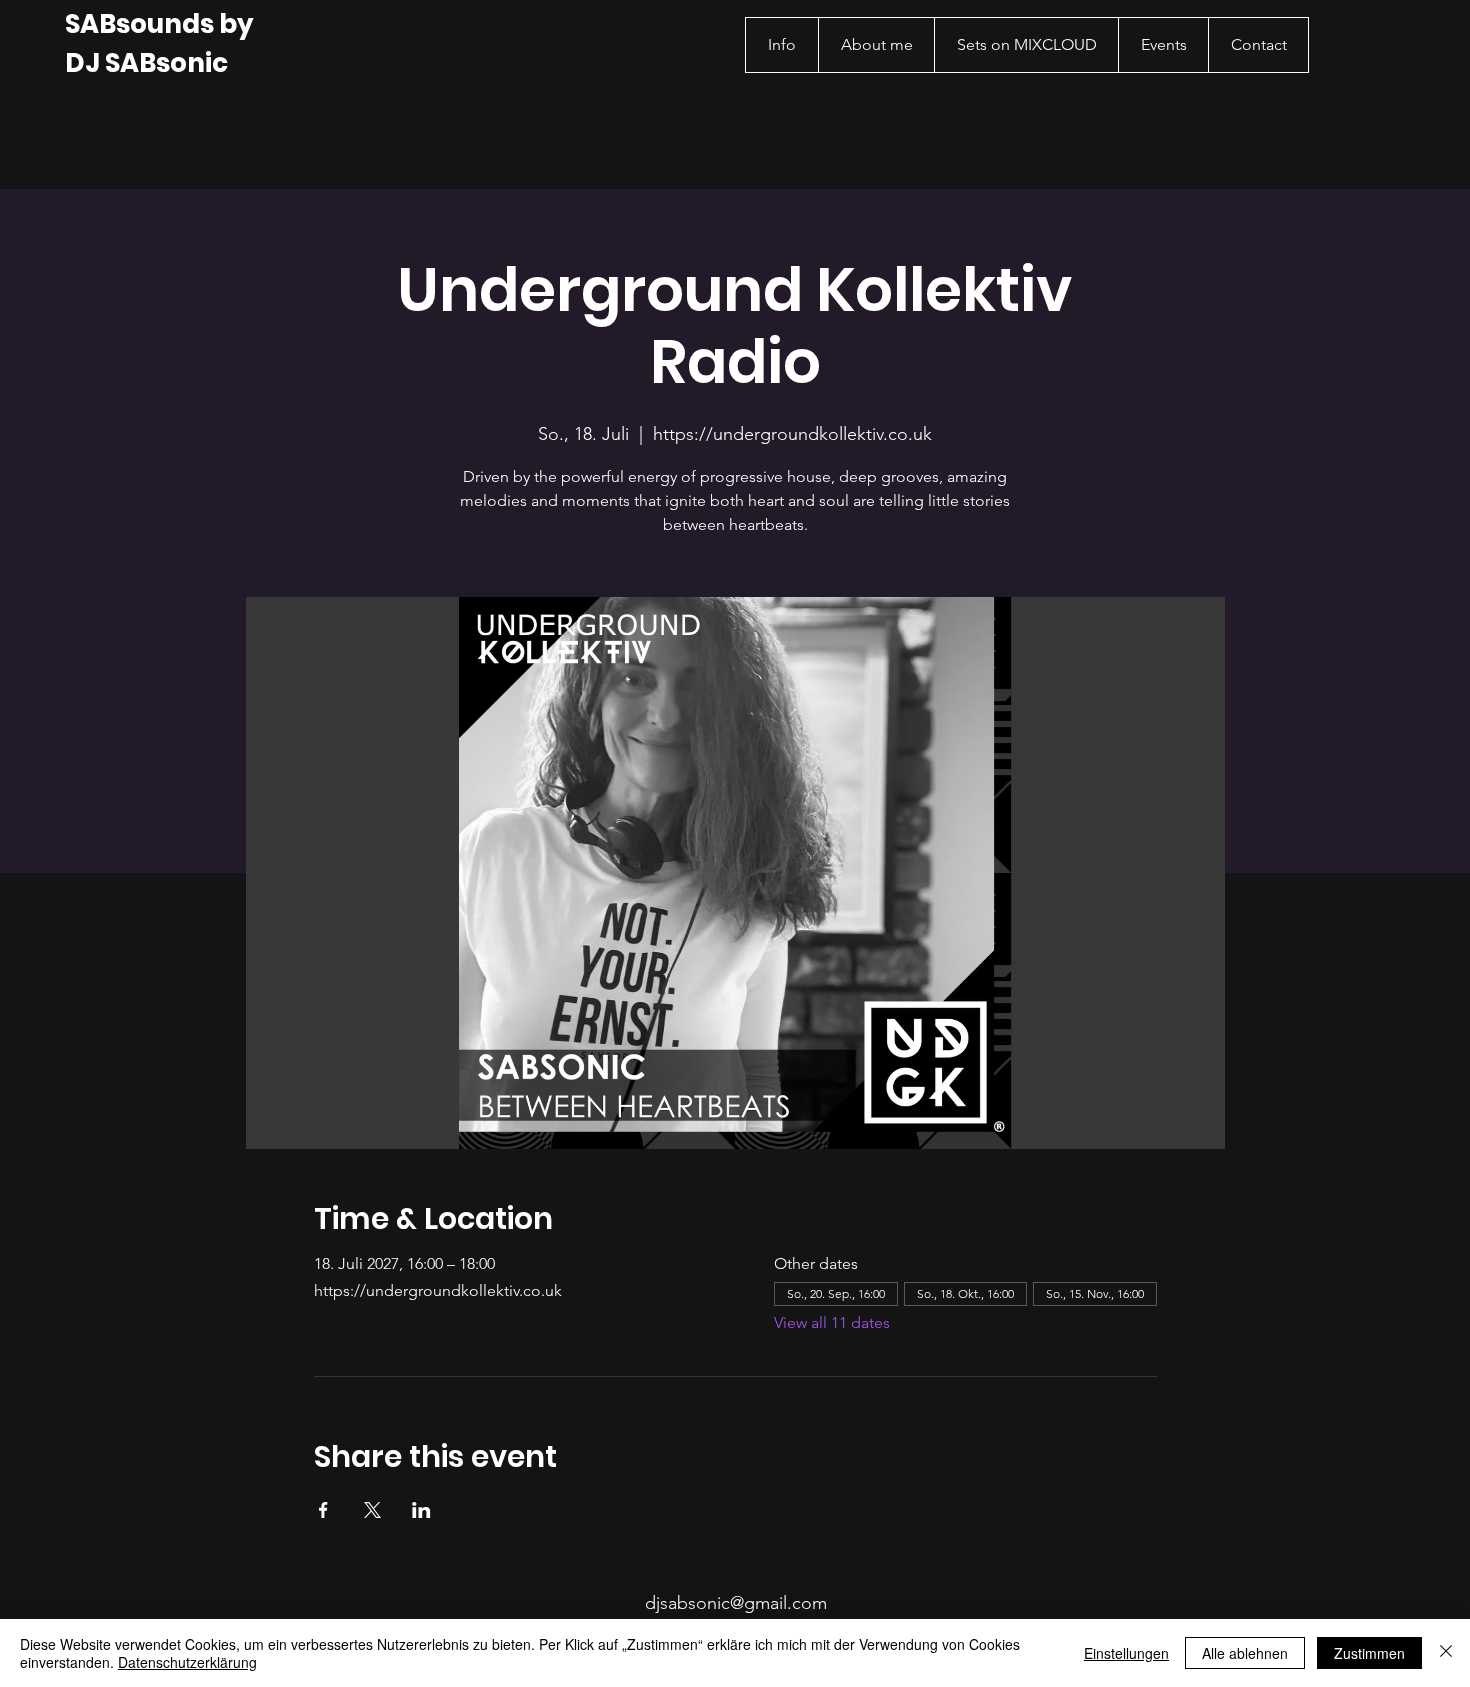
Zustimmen (1369, 1653)
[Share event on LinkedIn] (421, 1510)
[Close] (1446, 1653)
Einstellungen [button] (1126, 1653)
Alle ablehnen (1245, 1653)
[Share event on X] (372, 1510)
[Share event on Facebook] (323, 1510)
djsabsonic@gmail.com (736, 1603)
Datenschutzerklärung (187, 1662)
